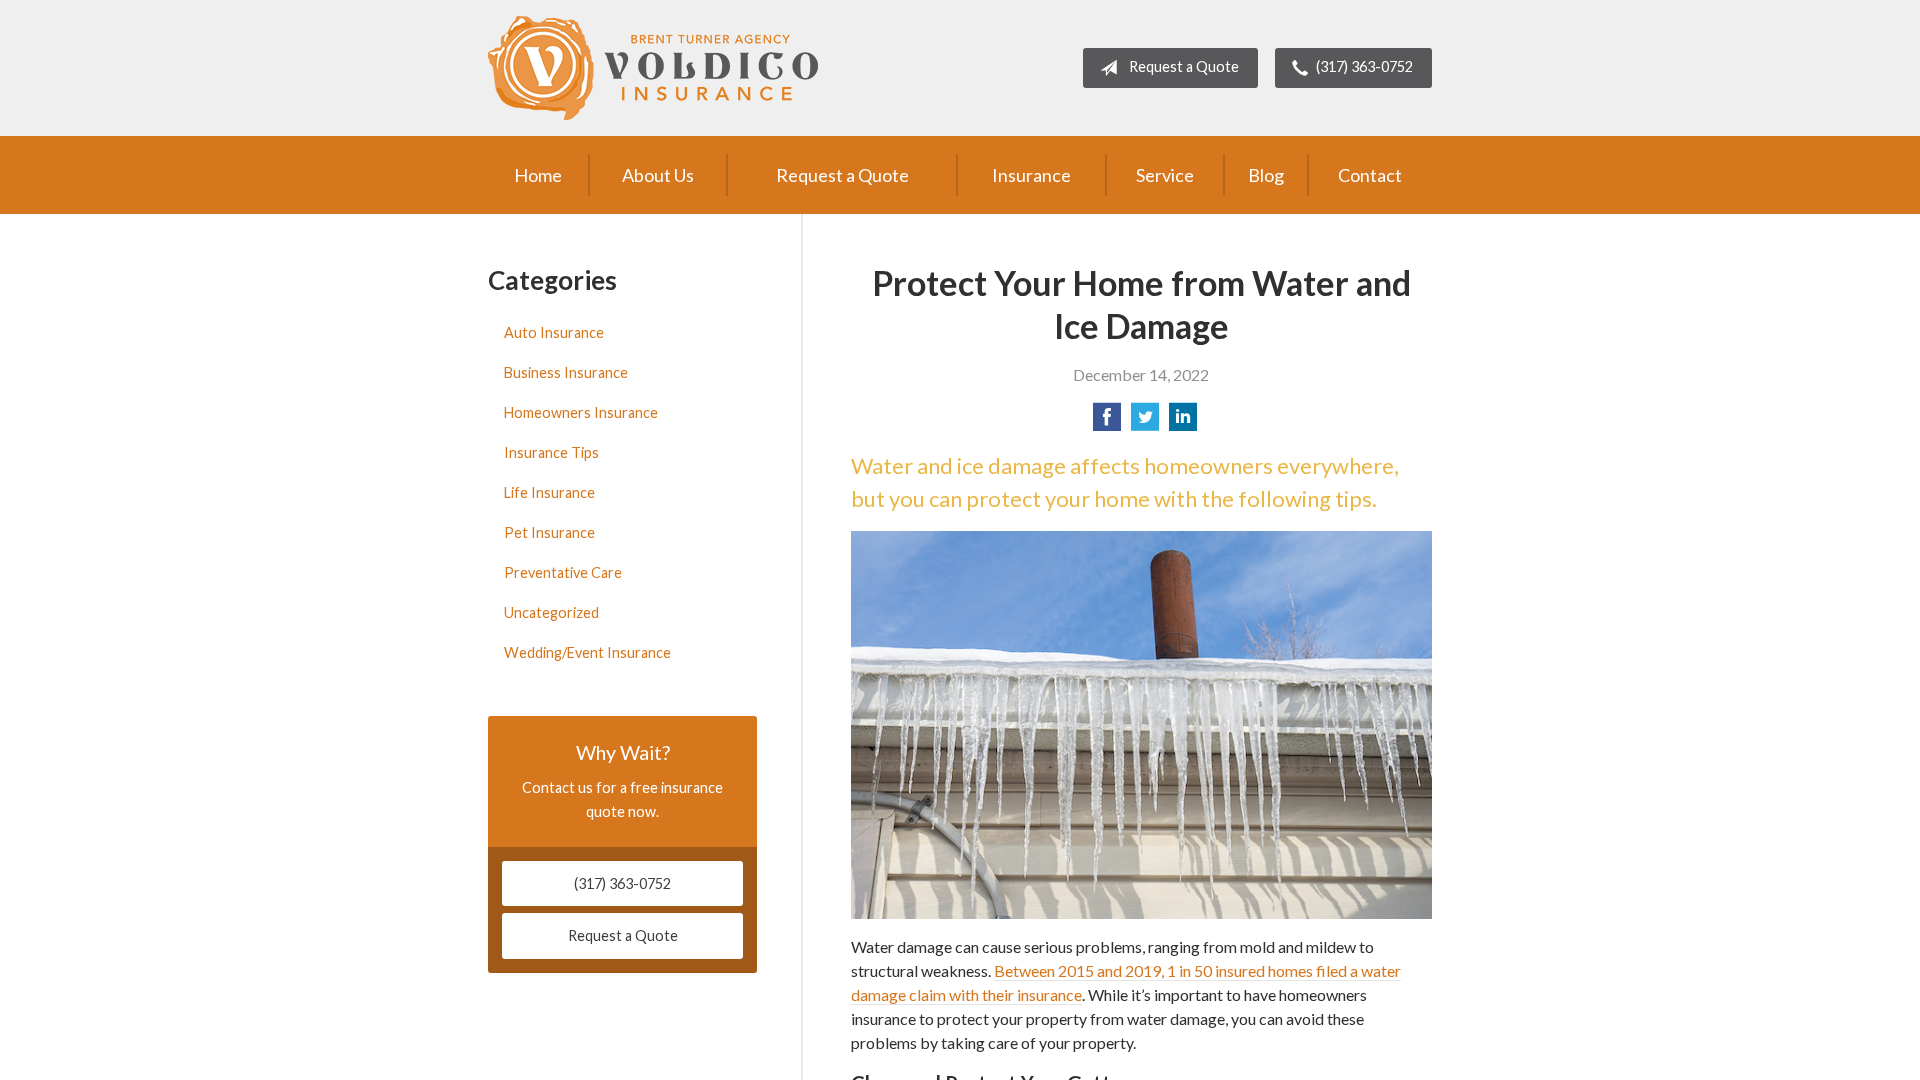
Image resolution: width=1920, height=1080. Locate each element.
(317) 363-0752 (1364, 66)
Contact (1370, 175)
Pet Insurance (549, 532)
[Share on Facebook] (1107, 422)
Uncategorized (551, 612)
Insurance (1031, 175)
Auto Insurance (554, 332)
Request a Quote (1184, 66)
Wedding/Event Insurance (587, 652)
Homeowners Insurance (581, 412)
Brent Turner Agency (653, 68)
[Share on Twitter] (1145, 422)
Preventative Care (563, 572)
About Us (658, 175)
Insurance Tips (551, 452)
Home (538, 175)
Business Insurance (566, 372)
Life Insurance (549, 492)
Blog (1266, 175)
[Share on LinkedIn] (1183, 422)
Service (1165, 175)
